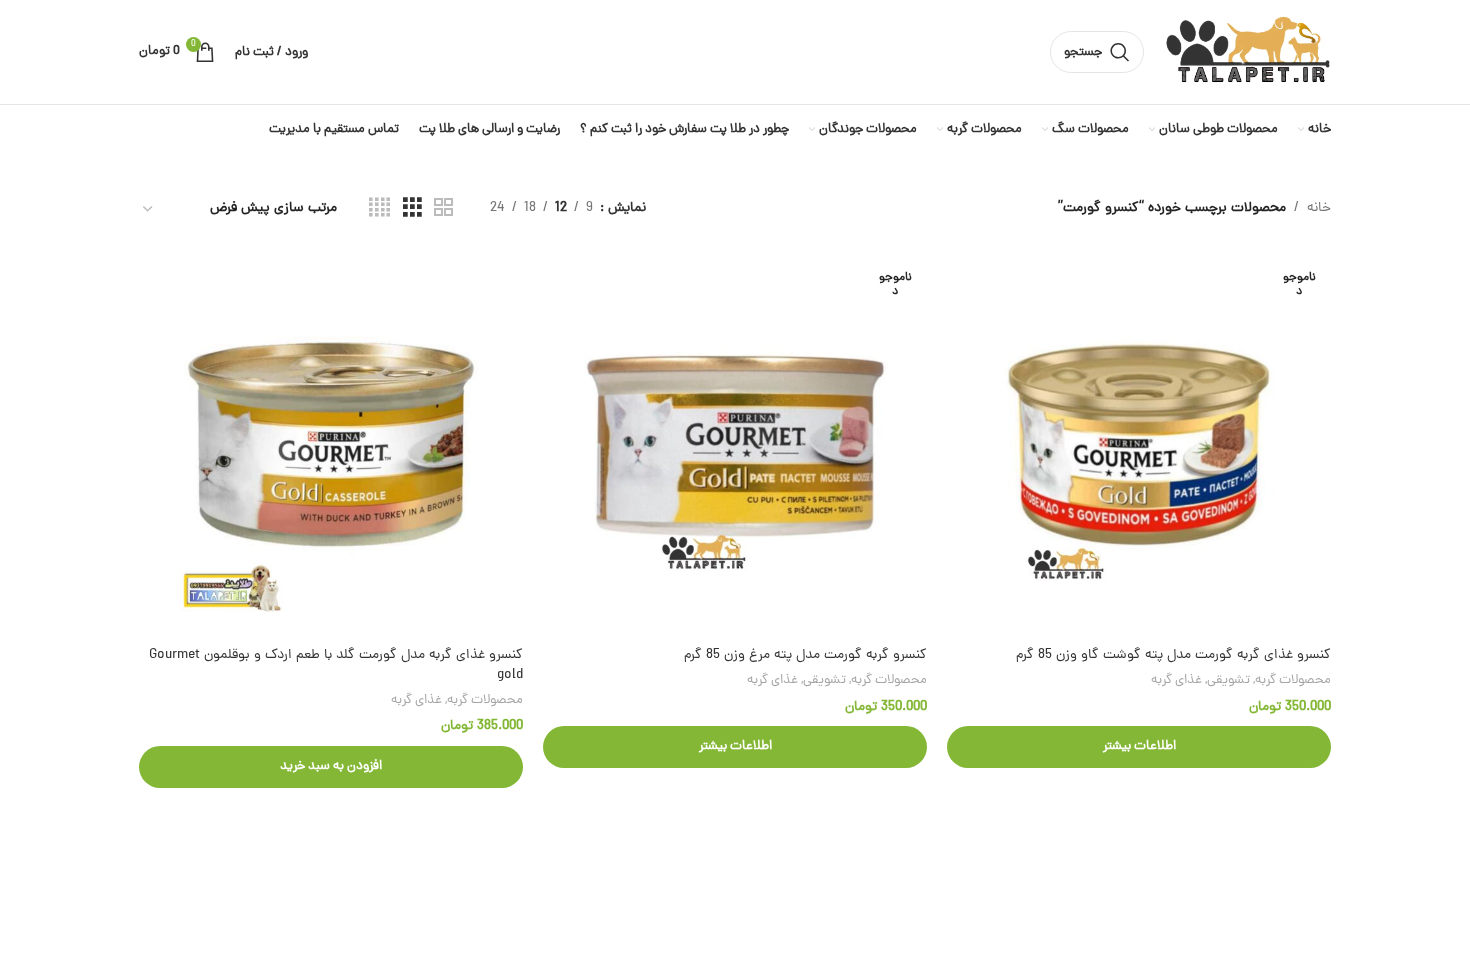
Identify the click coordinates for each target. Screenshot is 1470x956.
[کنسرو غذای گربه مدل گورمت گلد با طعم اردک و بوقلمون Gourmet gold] (331, 445)
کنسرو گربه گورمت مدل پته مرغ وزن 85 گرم (805, 655)
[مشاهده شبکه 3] (412, 209)
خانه (1319, 208)
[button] (331, 767)
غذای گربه (1176, 680)
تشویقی (1228, 680)
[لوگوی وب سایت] (1247, 53)
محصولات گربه (1293, 680)
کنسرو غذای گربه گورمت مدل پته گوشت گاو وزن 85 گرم (1173, 655)
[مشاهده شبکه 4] (379, 209)
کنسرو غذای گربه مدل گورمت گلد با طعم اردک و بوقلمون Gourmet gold (336, 665)
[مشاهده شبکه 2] (443, 209)
